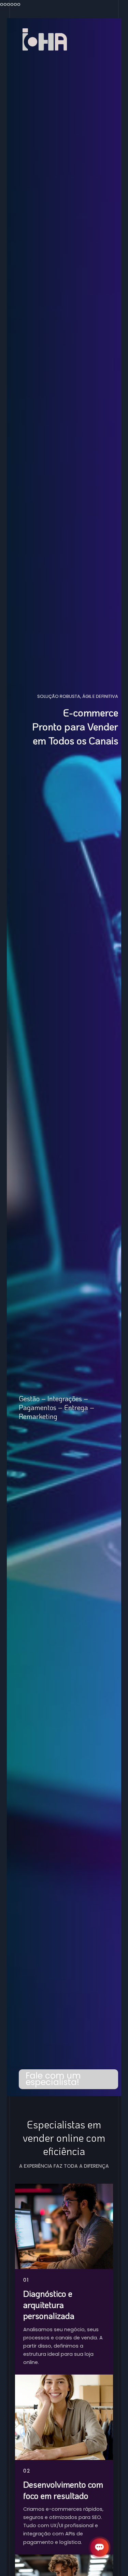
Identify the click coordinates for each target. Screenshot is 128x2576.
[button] (68, 2079)
